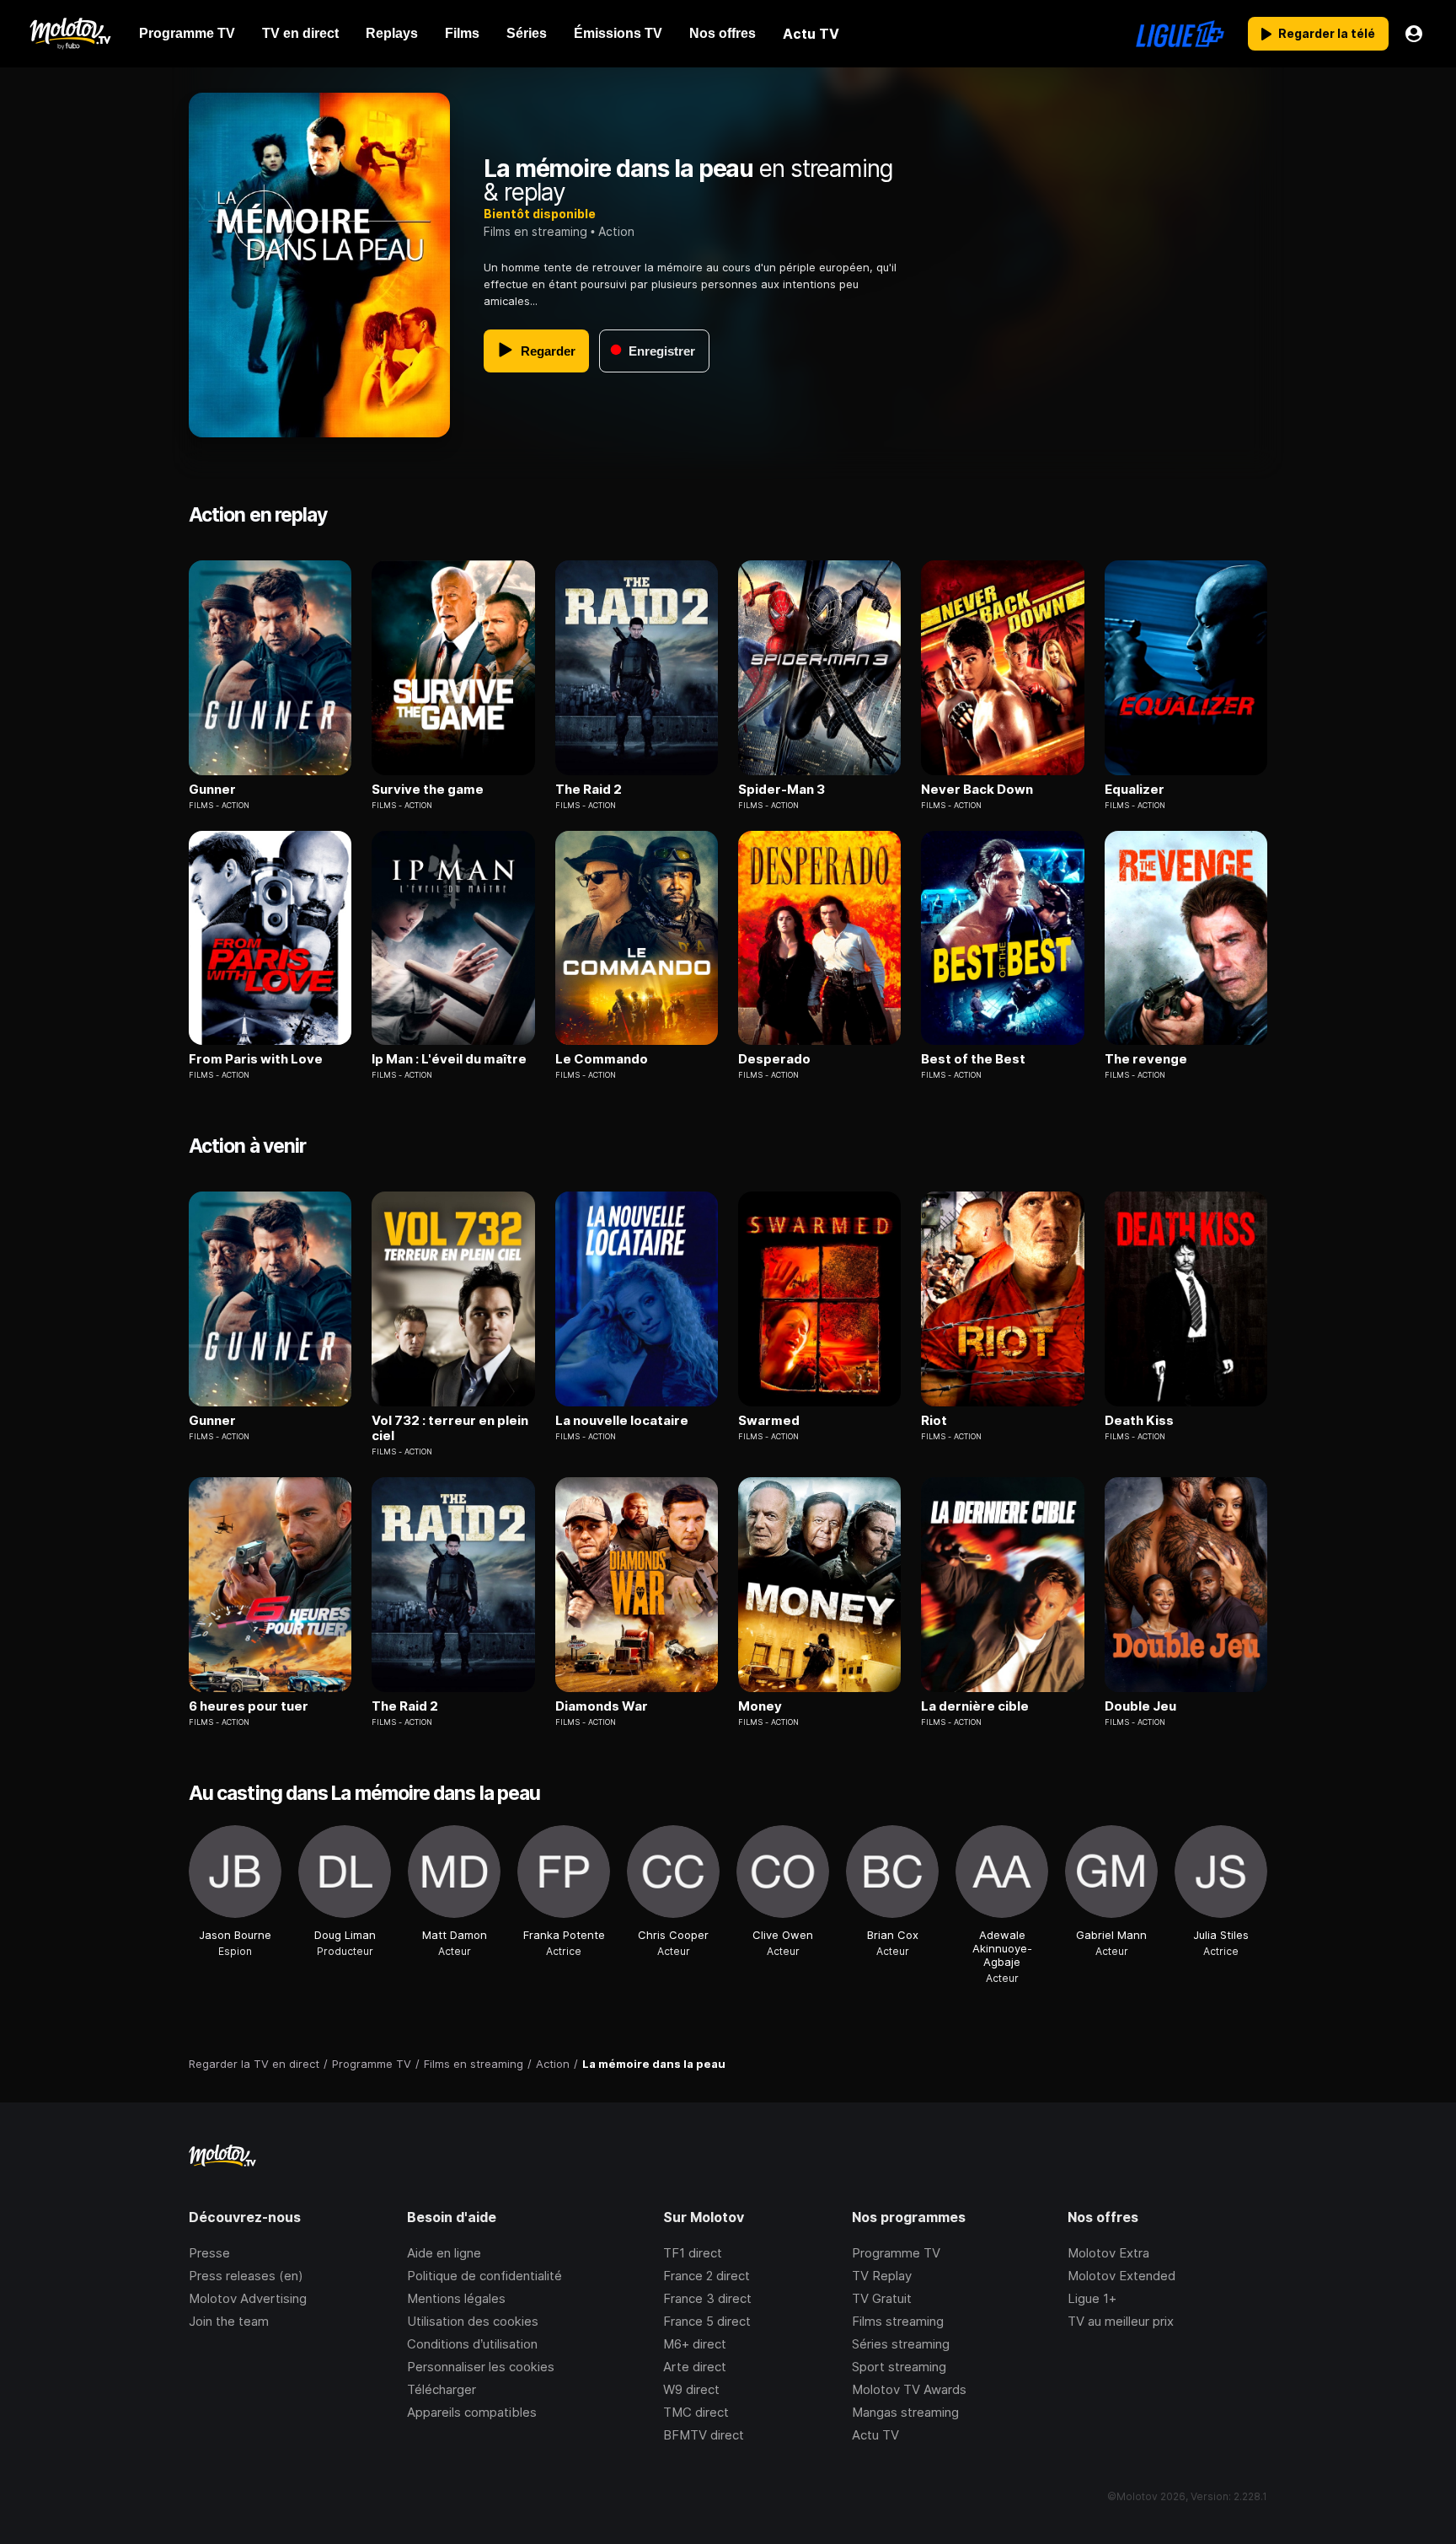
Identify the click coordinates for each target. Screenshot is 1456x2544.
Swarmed (769, 1421)
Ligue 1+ (1092, 2298)
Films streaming (898, 2321)
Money (760, 1706)
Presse (209, 2253)
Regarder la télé (1327, 33)
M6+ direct (695, 2344)
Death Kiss (1139, 1421)
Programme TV (896, 2253)
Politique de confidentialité (484, 2276)
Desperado (774, 1059)
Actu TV (875, 2435)
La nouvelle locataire (622, 1421)
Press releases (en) (246, 2276)
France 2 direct (707, 2276)
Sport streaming (899, 2367)
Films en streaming (535, 231)
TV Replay (882, 2276)
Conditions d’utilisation (472, 2344)
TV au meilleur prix (1121, 2321)
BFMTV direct (704, 2435)
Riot (934, 1421)
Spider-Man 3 (782, 790)
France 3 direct (707, 2298)
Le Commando (602, 1059)
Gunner (212, 790)
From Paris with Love (256, 1059)
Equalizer (1135, 790)
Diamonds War (602, 1706)
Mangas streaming (905, 2412)
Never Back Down (977, 790)
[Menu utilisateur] (1414, 34)
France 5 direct (707, 2321)
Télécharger (442, 2389)
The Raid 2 (589, 790)
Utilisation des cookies (473, 2321)
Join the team (229, 2321)
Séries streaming (901, 2344)
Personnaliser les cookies (481, 2367)
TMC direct (696, 2412)
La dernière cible (975, 1706)
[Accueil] (70, 34)
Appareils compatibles (472, 2412)
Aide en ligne (444, 2253)
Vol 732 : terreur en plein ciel (450, 1428)
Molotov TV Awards (909, 2389)
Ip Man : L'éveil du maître (449, 1059)
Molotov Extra (1108, 2253)
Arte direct (695, 2367)
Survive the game (428, 790)
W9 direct (691, 2389)
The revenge (1146, 1059)
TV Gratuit (882, 2298)
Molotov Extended (1121, 2276)
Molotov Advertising (248, 2298)
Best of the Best (973, 1059)
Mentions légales (456, 2298)
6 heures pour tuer (249, 1706)
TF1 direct (693, 2253)
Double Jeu (1140, 1706)
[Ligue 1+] (1180, 34)
